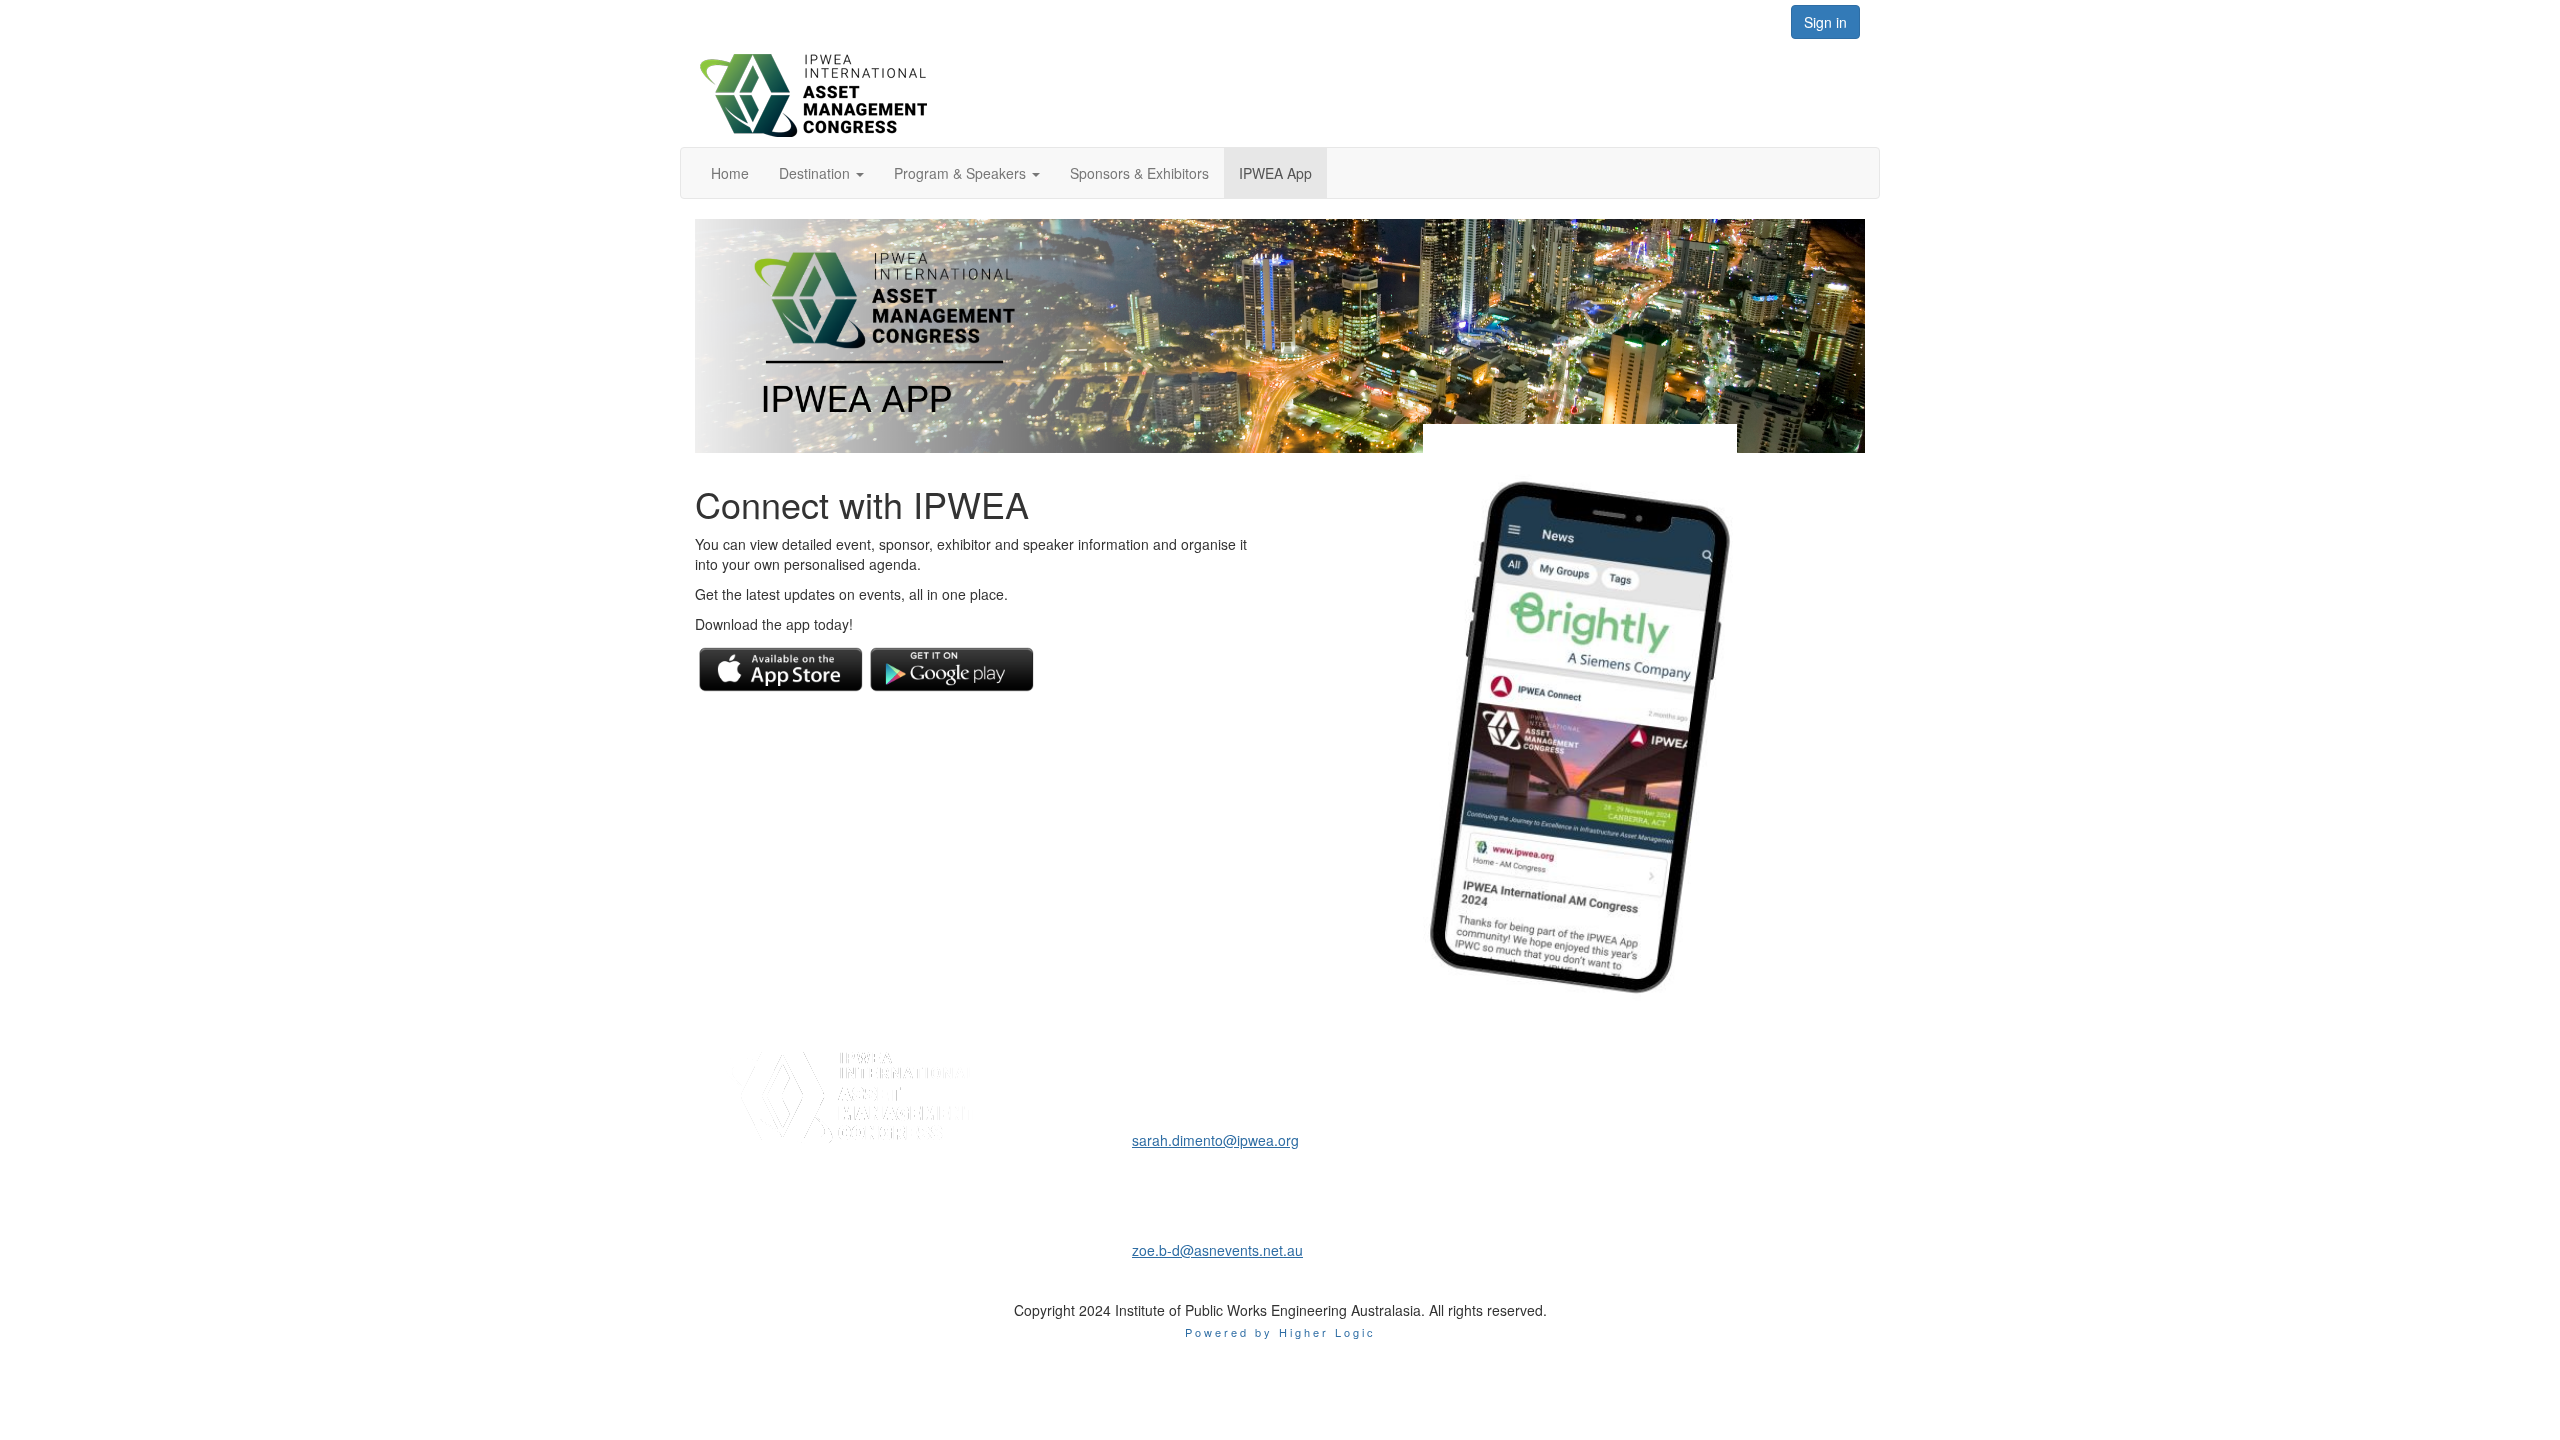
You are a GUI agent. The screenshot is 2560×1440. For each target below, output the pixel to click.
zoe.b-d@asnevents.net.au (1217, 1250)
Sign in (1825, 22)
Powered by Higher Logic (1280, 1332)
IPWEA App (1275, 173)
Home (730, 173)
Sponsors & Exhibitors (1139, 173)
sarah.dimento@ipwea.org (1215, 1140)
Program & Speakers (962, 173)
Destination (816, 173)
